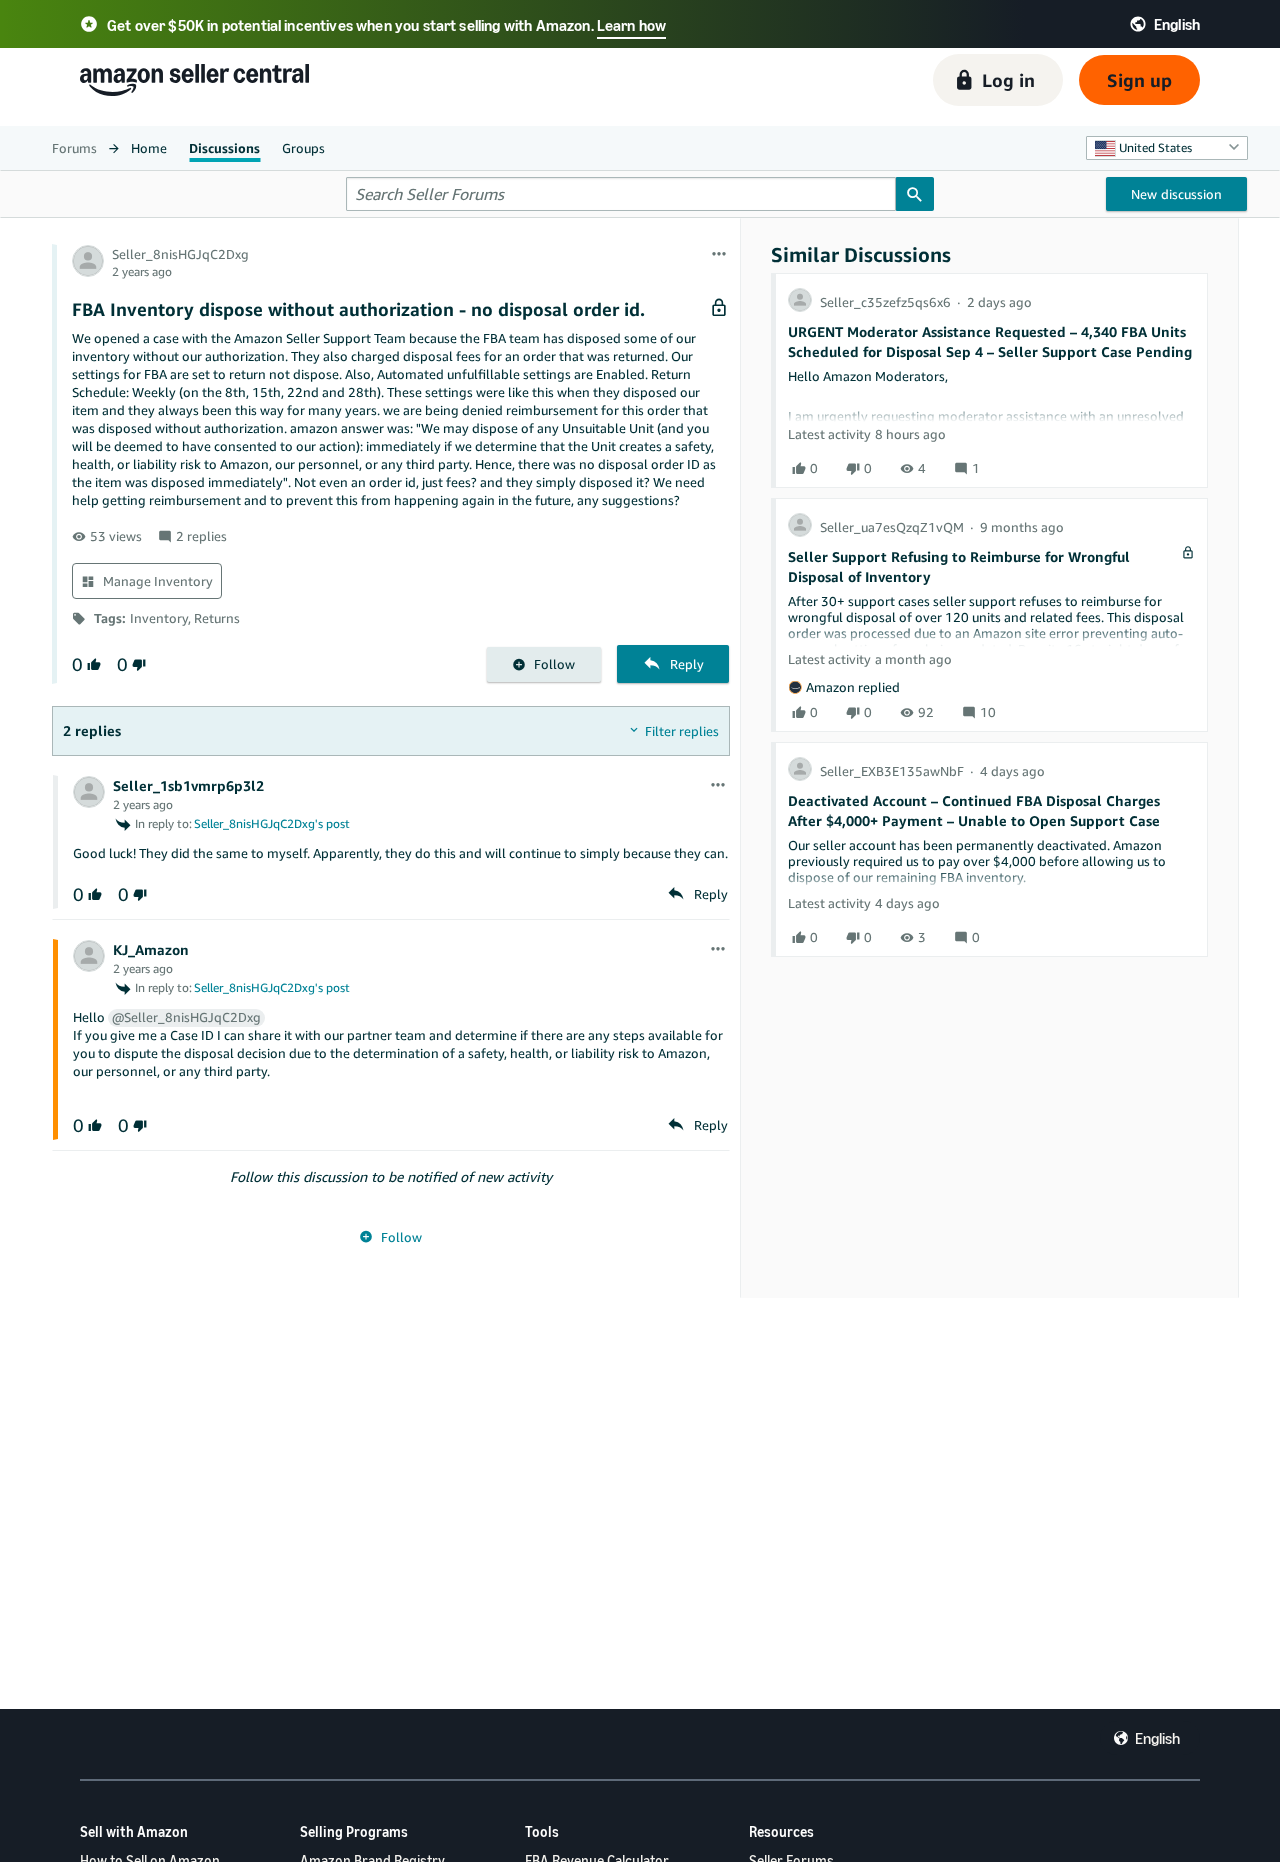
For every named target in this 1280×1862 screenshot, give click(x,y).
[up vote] (92, 664)
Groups (303, 148)
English (1157, 1738)
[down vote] (137, 664)
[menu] (719, 255)
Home (149, 148)
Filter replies (682, 731)
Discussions (224, 148)
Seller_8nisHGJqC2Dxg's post (272, 823)
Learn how (631, 25)
